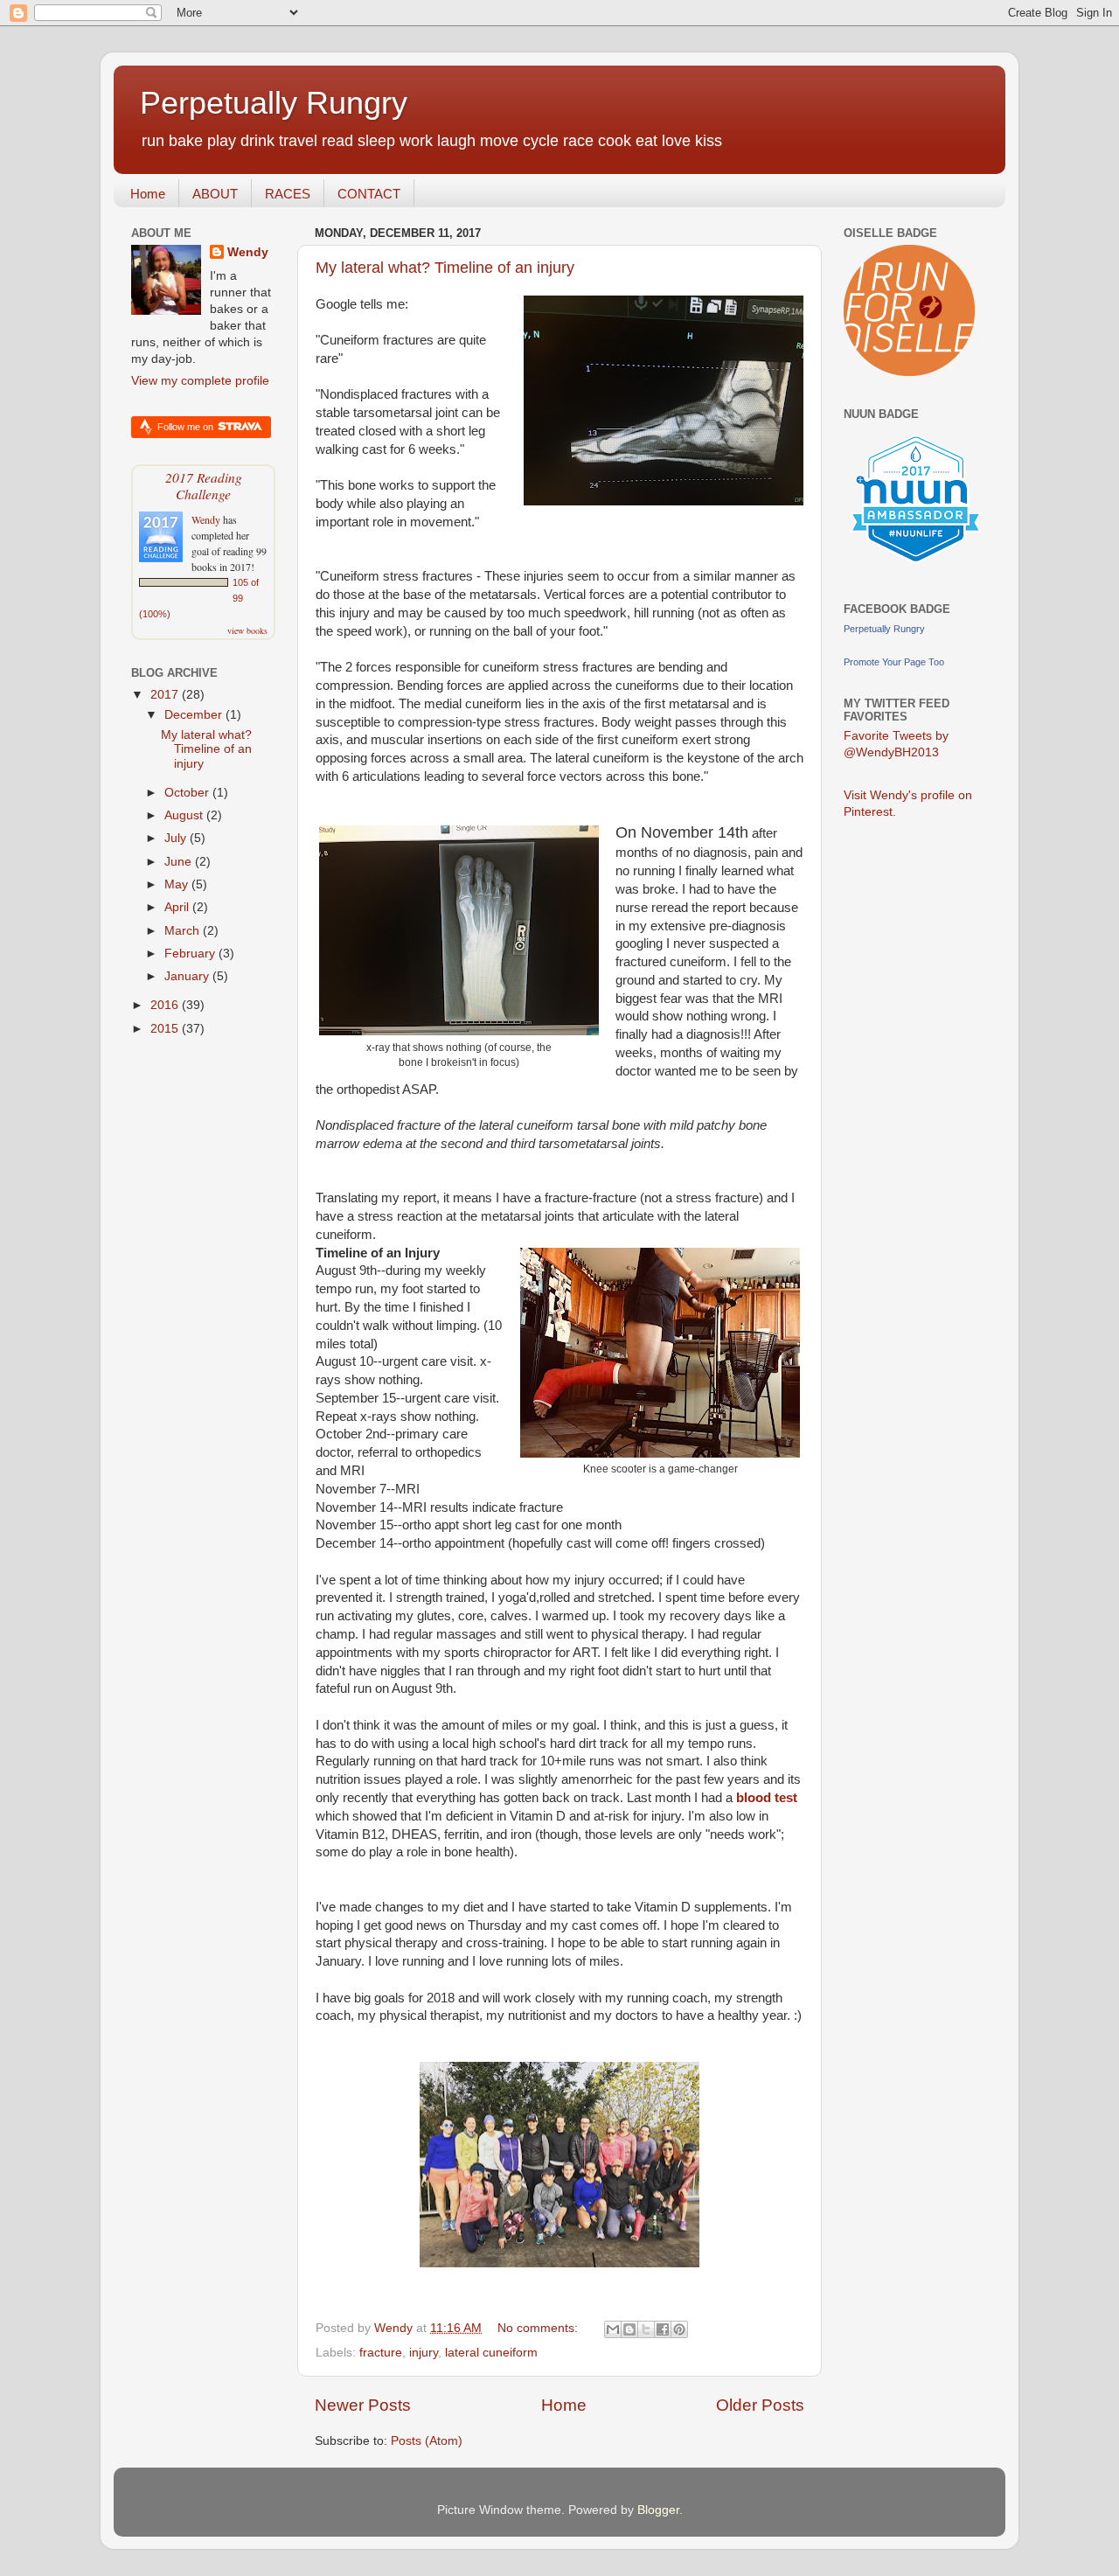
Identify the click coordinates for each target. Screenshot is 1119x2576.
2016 (166, 1005)
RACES (288, 194)
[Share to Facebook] (663, 2329)
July (177, 838)
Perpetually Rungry (274, 103)
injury (424, 2353)
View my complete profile (200, 381)
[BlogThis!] (629, 2329)
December (195, 715)
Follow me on (187, 427)
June (180, 862)
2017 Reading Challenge (204, 485)
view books (247, 630)
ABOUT (215, 194)
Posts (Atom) (427, 2441)
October (188, 793)
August (185, 815)
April (178, 907)
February (191, 954)
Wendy (248, 252)
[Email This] (613, 2329)
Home (148, 194)
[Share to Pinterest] (679, 2329)
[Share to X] (646, 2329)
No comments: (539, 2328)
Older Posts (760, 2405)
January (188, 976)
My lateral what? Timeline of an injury (445, 268)
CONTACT (369, 194)
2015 (166, 1029)
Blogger (658, 2510)
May (178, 884)
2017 (166, 695)
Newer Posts (363, 2405)
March (184, 931)
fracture (381, 2353)
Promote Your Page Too (894, 662)
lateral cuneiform (491, 2353)
